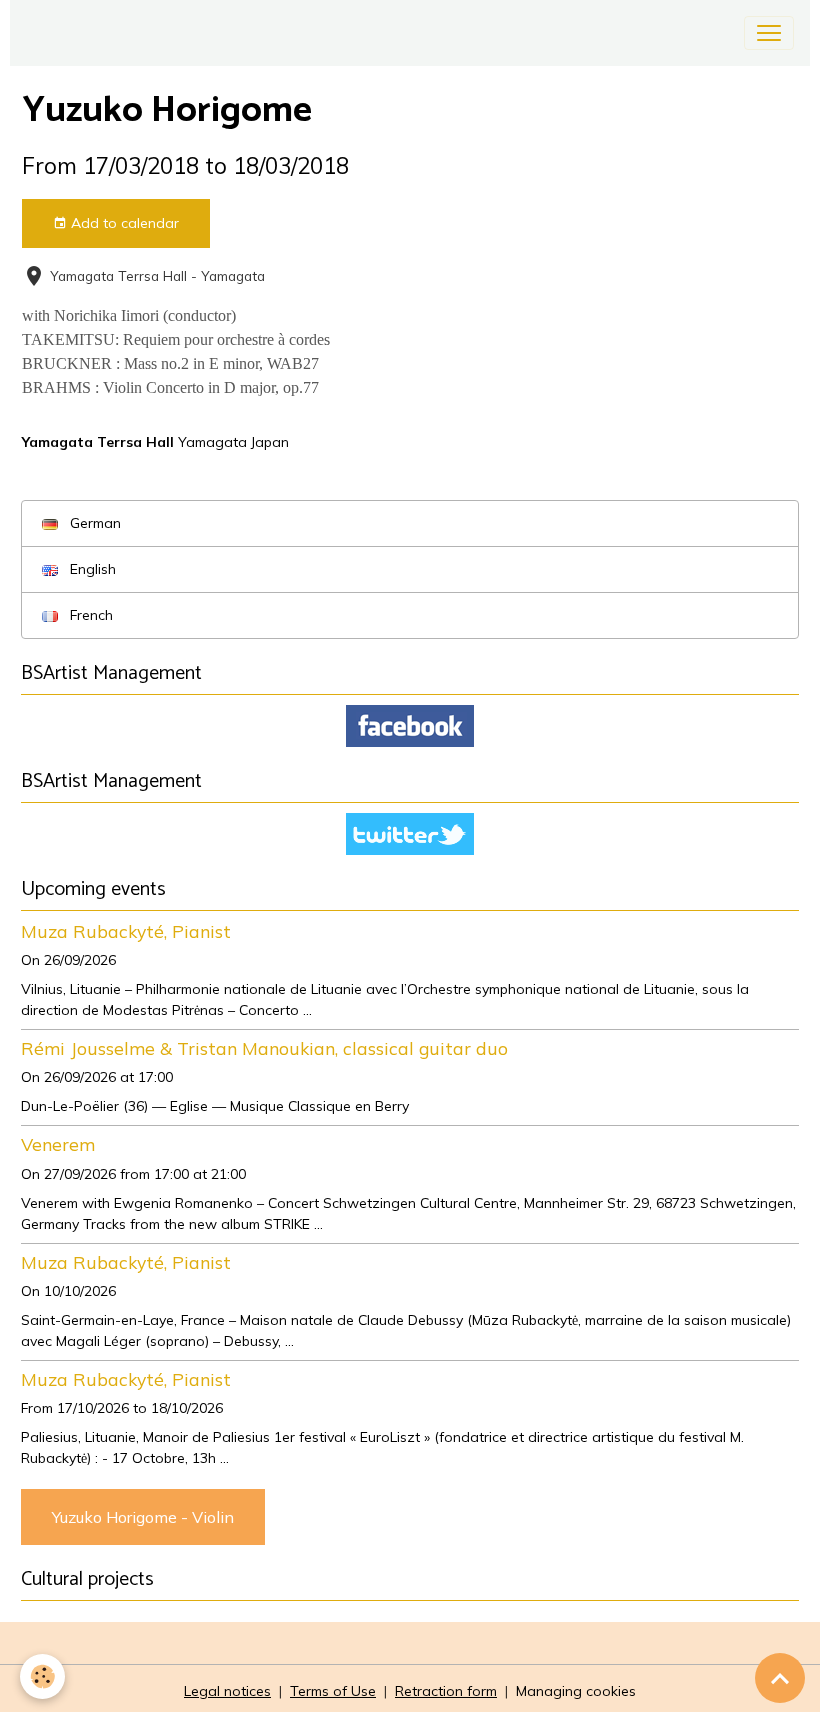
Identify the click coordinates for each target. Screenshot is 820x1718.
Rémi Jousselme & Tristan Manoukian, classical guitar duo (264, 1048)
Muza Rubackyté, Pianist (126, 931)
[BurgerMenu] (769, 33)
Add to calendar (123, 223)
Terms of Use (333, 1691)
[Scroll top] (780, 1678)
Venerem (58, 1144)
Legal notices (227, 1691)
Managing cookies (576, 1691)
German (93, 523)
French (89, 615)
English (91, 569)
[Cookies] (42, 1676)
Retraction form (446, 1691)
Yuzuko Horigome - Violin (143, 1517)
